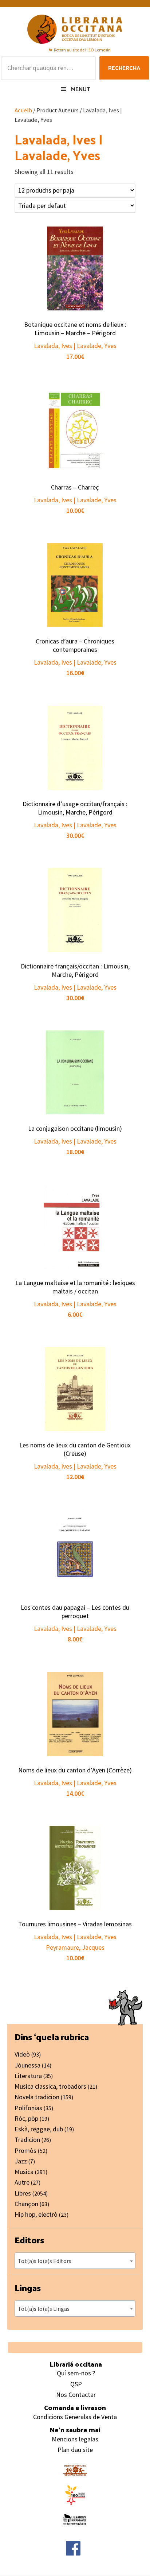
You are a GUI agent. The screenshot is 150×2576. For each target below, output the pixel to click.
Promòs (25, 2150)
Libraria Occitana (75, 29)
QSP (76, 2384)
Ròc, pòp (26, 2118)
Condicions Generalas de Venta (75, 2417)
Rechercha (124, 68)
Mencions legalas (75, 2439)
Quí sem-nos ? (76, 2373)
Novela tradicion (37, 2097)
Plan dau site (75, 2450)
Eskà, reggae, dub (39, 2129)
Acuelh (23, 110)
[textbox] (75, 2261)
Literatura (28, 2076)
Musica (24, 2172)
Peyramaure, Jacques (75, 1947)
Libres (23, 2193)
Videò (22, 2054)
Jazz (21, 2161)
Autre (22, 2182)
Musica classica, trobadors (50, 2086)
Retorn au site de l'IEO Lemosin (82, 50)
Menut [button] (81, 89)
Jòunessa (27, 2065)
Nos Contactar (76, 2395)
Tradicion (27, 2140)
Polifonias (28, 2108)
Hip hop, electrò (36, 2214)
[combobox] (75, 2261)
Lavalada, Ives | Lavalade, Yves (75, 346)
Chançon (26, 2204)
